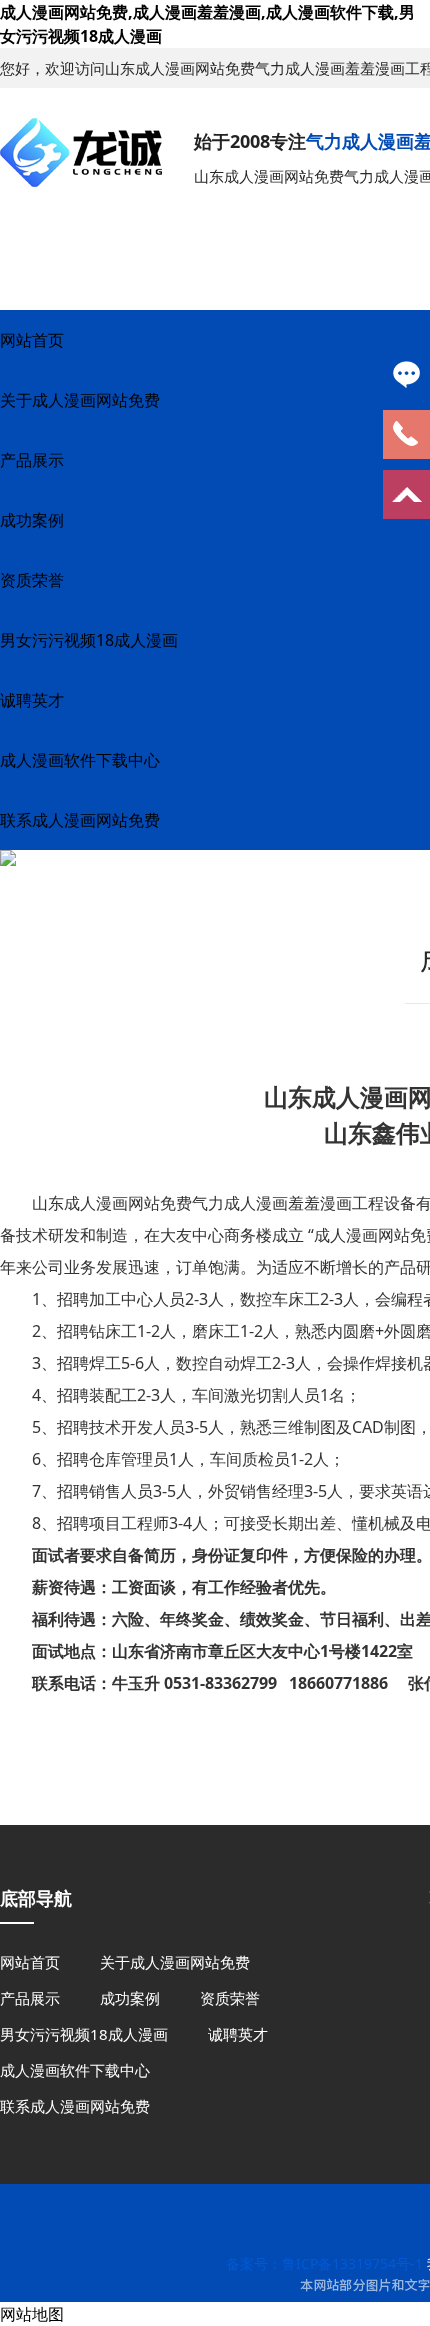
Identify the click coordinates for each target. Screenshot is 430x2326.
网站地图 (32, 2314)
